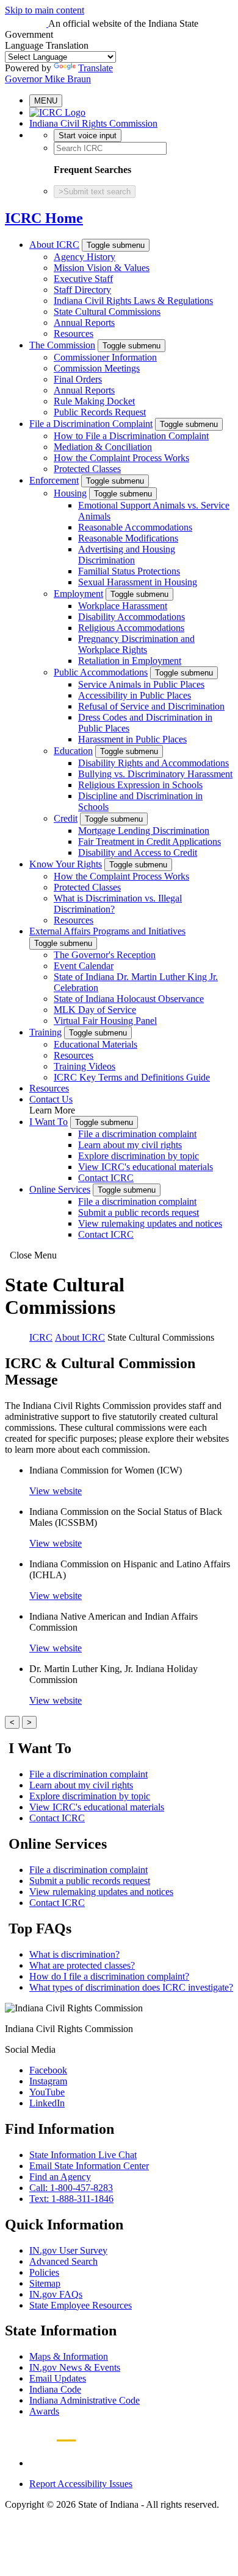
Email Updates (58, 2378)
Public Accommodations (101, 672)
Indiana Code (55, 2389)
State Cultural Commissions (107, 312)
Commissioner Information (105, 357)
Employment (78, 594)
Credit (66, 818)
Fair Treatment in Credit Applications (150, 842)
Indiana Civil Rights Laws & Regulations (133, 301)
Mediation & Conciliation (103, 447)
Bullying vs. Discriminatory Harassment (155, 774)
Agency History (85, 257)
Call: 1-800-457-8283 (71, 2188)
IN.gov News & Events (75, 2367)
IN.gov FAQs (56, 2294)
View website (56, 1491)
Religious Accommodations (131, 628)
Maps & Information (69, 2356)
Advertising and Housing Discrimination (127, 555)
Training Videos (85, 1066)
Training (45, 1032)
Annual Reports (84, 323)
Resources (74, 333)
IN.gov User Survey (68, 2250)
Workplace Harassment (123, 606)
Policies (44, 2272)
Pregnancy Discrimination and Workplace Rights (136, 644)
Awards (44, 2411)
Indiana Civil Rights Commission (93, 123)
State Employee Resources (81, 2305)
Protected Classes (87, 469)
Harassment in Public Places (132, 739)
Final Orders (78, 379)
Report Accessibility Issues (81, 2484)
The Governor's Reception (105, 955)
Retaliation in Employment (130, 661)
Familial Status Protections (129, 571)
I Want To (49, 1122)
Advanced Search (63, 2261)
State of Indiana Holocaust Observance (129, 999)
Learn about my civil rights (130, 1145)
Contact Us (51, 1099)
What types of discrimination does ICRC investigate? (131, 1987)
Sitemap (45, 2283)
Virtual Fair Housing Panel (105, 1021)
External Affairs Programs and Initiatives (107, 931)
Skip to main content (45, 10)
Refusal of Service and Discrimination (151, 706)
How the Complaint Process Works (121, 458)
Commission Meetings (97, 368)
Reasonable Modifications (128, 538)
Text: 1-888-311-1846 (71, 2199)
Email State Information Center (89, 2166)
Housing (70, 493)
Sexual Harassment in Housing (138, 582)
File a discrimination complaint (137, 1134)
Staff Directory (82, 290)
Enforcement (54, 480)
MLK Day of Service (95, 1010)
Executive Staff (83, 279)
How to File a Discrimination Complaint (131, 436)
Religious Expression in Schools (140, 785)
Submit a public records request (139, 1212)
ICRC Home (44, 218)
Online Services (60, 1189)
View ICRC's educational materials (146, 1167)
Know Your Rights (66, 864)
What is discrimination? (74, 1954)
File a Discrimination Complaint (91, 424)
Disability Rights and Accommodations (153, 763)
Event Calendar (84, 966)
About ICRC (54, 245)
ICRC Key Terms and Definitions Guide (132, 1077)
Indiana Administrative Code (85, 2400)
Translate (96, 68)
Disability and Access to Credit (138, 852)
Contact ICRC (106, 1178)
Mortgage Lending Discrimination (144, 831)
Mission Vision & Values (102, 268)
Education (73, 751)
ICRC (41, 1337)
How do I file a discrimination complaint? (109, 1976)
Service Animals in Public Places (141, 684)
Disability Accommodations (132, 617)
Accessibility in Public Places (135, 695)
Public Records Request (100, 412)
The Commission (62, 345)
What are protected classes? (82, 1965)
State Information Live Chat (83, 2155)
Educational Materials (96, 1044)
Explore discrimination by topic (139, 1156)
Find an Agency (60, 2177)
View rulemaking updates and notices (150, 1223)
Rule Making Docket (94, 401)
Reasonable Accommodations (135, 527)
